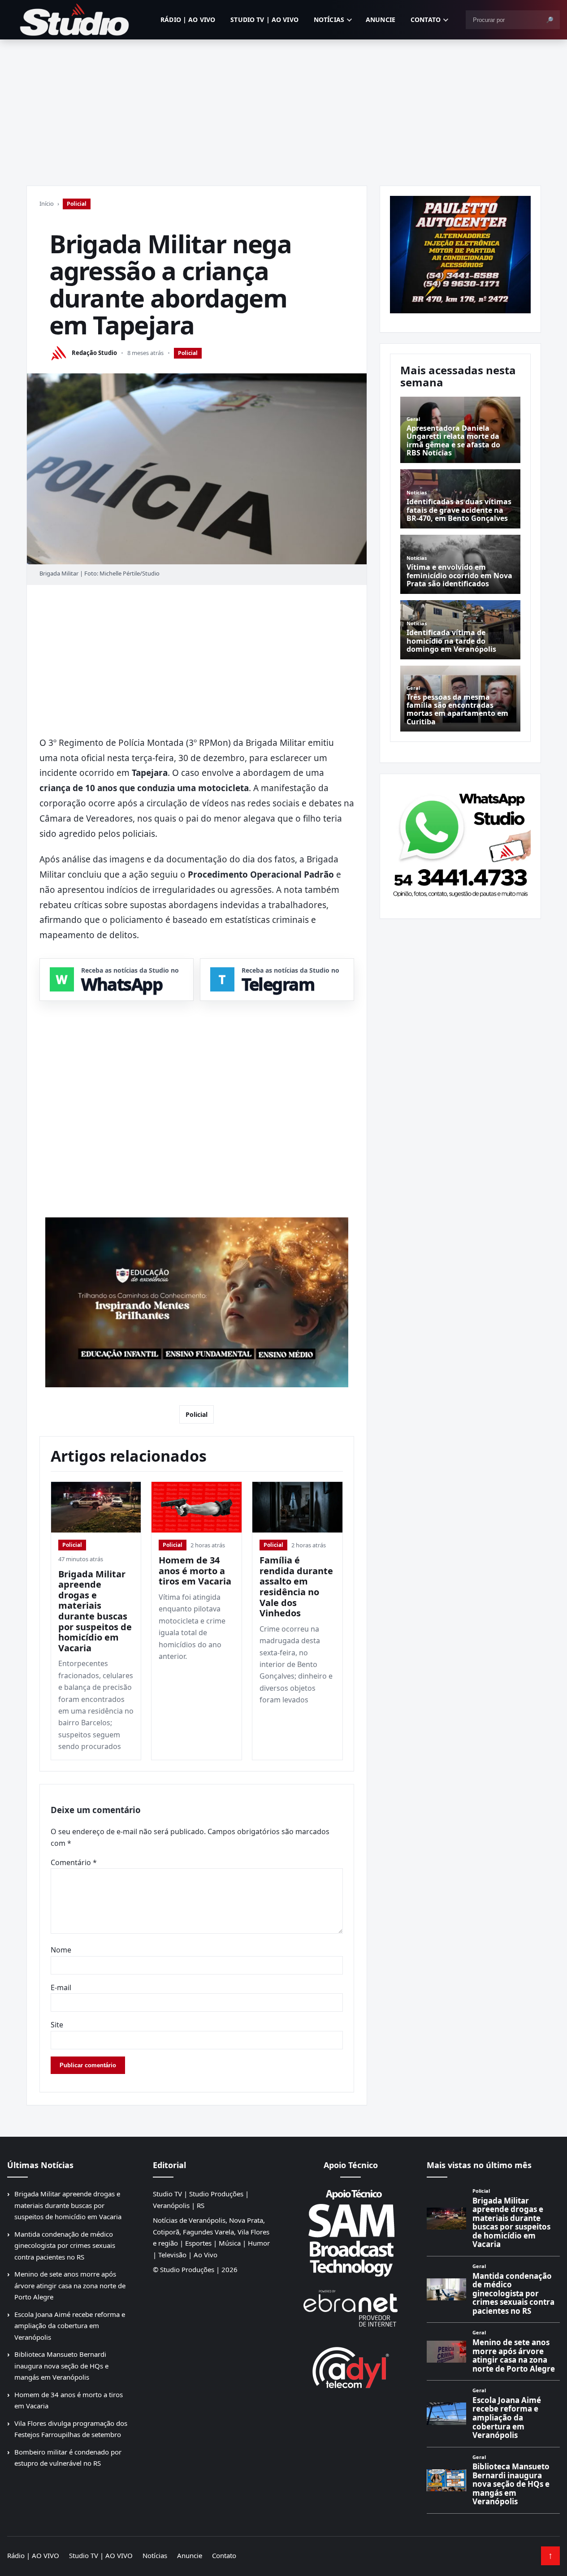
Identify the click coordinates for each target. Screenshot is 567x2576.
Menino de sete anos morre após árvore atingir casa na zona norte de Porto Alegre (70, 2285)
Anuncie (381, 19)
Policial (77, 204)
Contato (426, 19)
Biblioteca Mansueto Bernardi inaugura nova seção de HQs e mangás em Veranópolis (61, 2366)
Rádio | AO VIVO (188, 19)
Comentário (74, 1862)
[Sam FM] (351, 2233)
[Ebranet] (351, 2309)
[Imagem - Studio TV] (460, 843)
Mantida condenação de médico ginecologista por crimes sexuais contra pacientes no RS (65, 2245)
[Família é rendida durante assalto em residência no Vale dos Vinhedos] (297, 1507)
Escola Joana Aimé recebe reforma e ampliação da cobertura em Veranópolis (70, 2326)
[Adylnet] (351, 2367)
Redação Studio (94, 353)
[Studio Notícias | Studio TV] (74, 20)
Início (47, 203)
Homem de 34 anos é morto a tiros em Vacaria (195, 1571)
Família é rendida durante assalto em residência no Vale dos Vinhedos (296, 1587)
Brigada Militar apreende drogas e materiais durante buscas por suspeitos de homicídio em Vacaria (95, 1611)
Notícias (329, 19)
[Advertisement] (284, 107)
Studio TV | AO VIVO (264, 19)
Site (57, 2025)
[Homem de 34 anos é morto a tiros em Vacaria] (197, 1507)
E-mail (61, 1987)
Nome (61, 1950)
